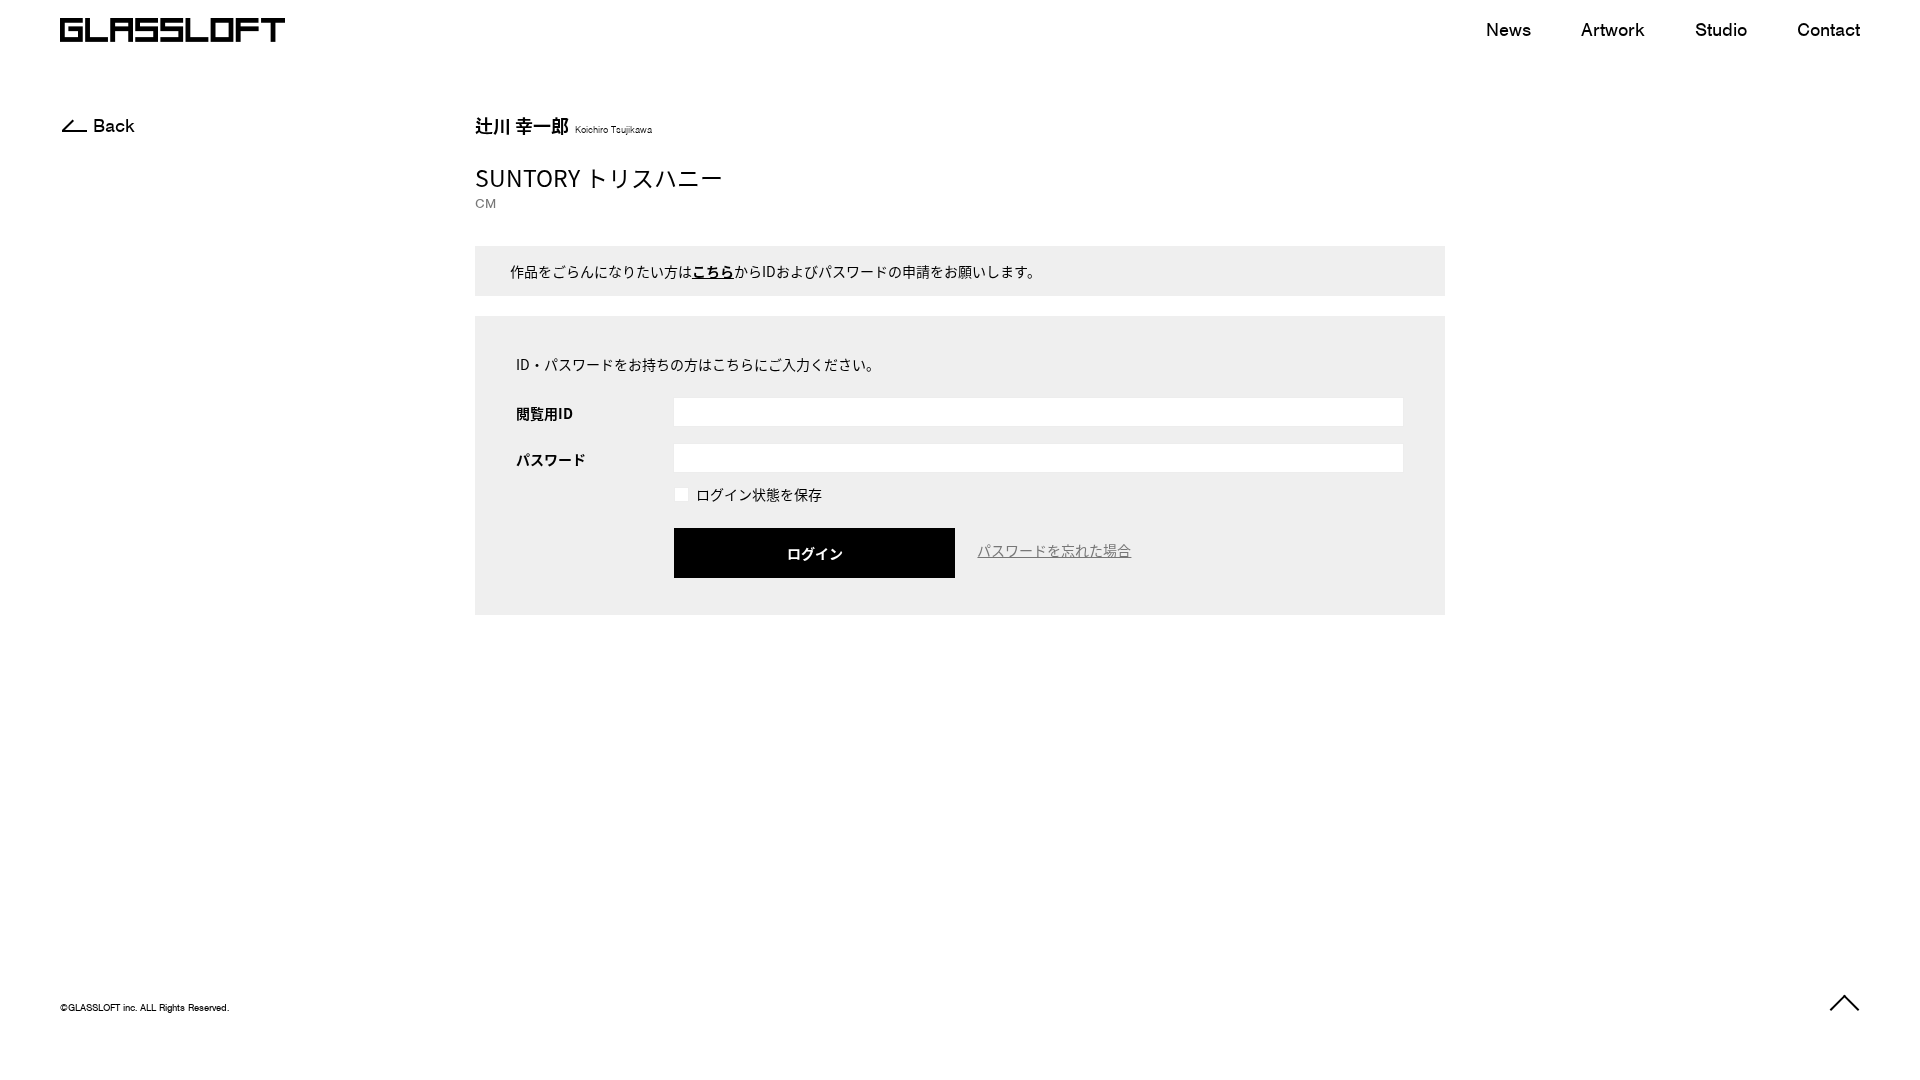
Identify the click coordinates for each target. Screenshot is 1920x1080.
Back (114, 125)
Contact (1828, 29)
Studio (1721, 29)
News (1508, 29)
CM (485, 203)
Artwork (1613, 29)
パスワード (551, 459)
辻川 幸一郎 (563, 125)
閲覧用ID (544, 413)
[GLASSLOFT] (172, 30)
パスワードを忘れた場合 (1054, 550)
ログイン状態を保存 (759, 495)
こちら (713, 271)
